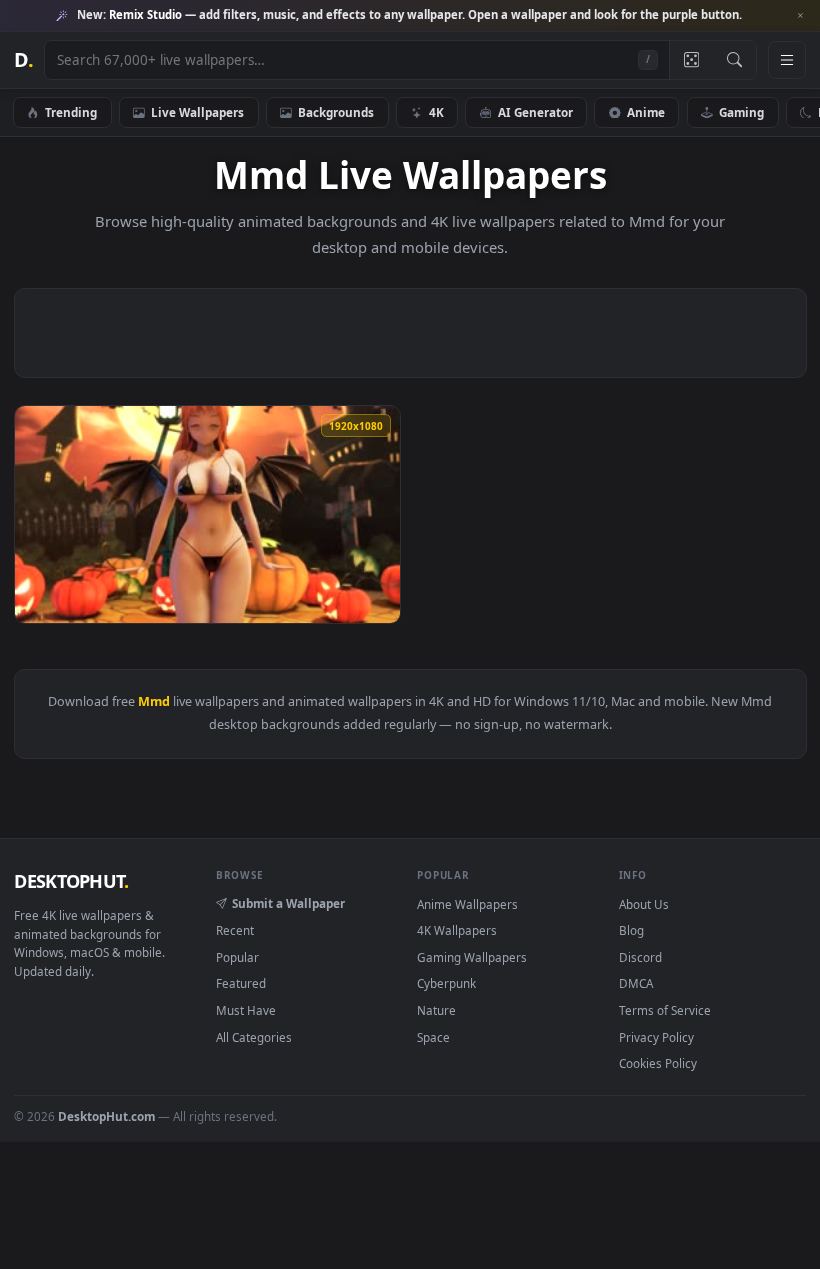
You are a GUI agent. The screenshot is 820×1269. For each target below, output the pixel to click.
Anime (646, 112)
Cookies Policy (658, 1063)
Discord (640, 957)
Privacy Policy (656, 1037)
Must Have (246, 1010)
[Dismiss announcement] (800, 16)
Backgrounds (336, 112)
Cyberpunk (446, 983)
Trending (71, 112)
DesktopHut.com (106, 1116)
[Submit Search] (734, 60)
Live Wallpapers (197, 112)
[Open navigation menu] (787, 60)
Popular (237, 957)
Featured (241, 983)
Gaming (741, 112)
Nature (436, 1010)
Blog (631, 930)
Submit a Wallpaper (288, 903)
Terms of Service (665, 1010)
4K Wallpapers (457, 930)
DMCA (636, 983)
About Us (644, 904)
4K (436, 112)
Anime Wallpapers (467, 904)
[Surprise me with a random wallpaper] (691, 60)
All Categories (254, 1037)
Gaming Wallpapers (472, 957)
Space (433, 1037)
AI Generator (535, 112)
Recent (235, 930)
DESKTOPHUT (71, 881)
